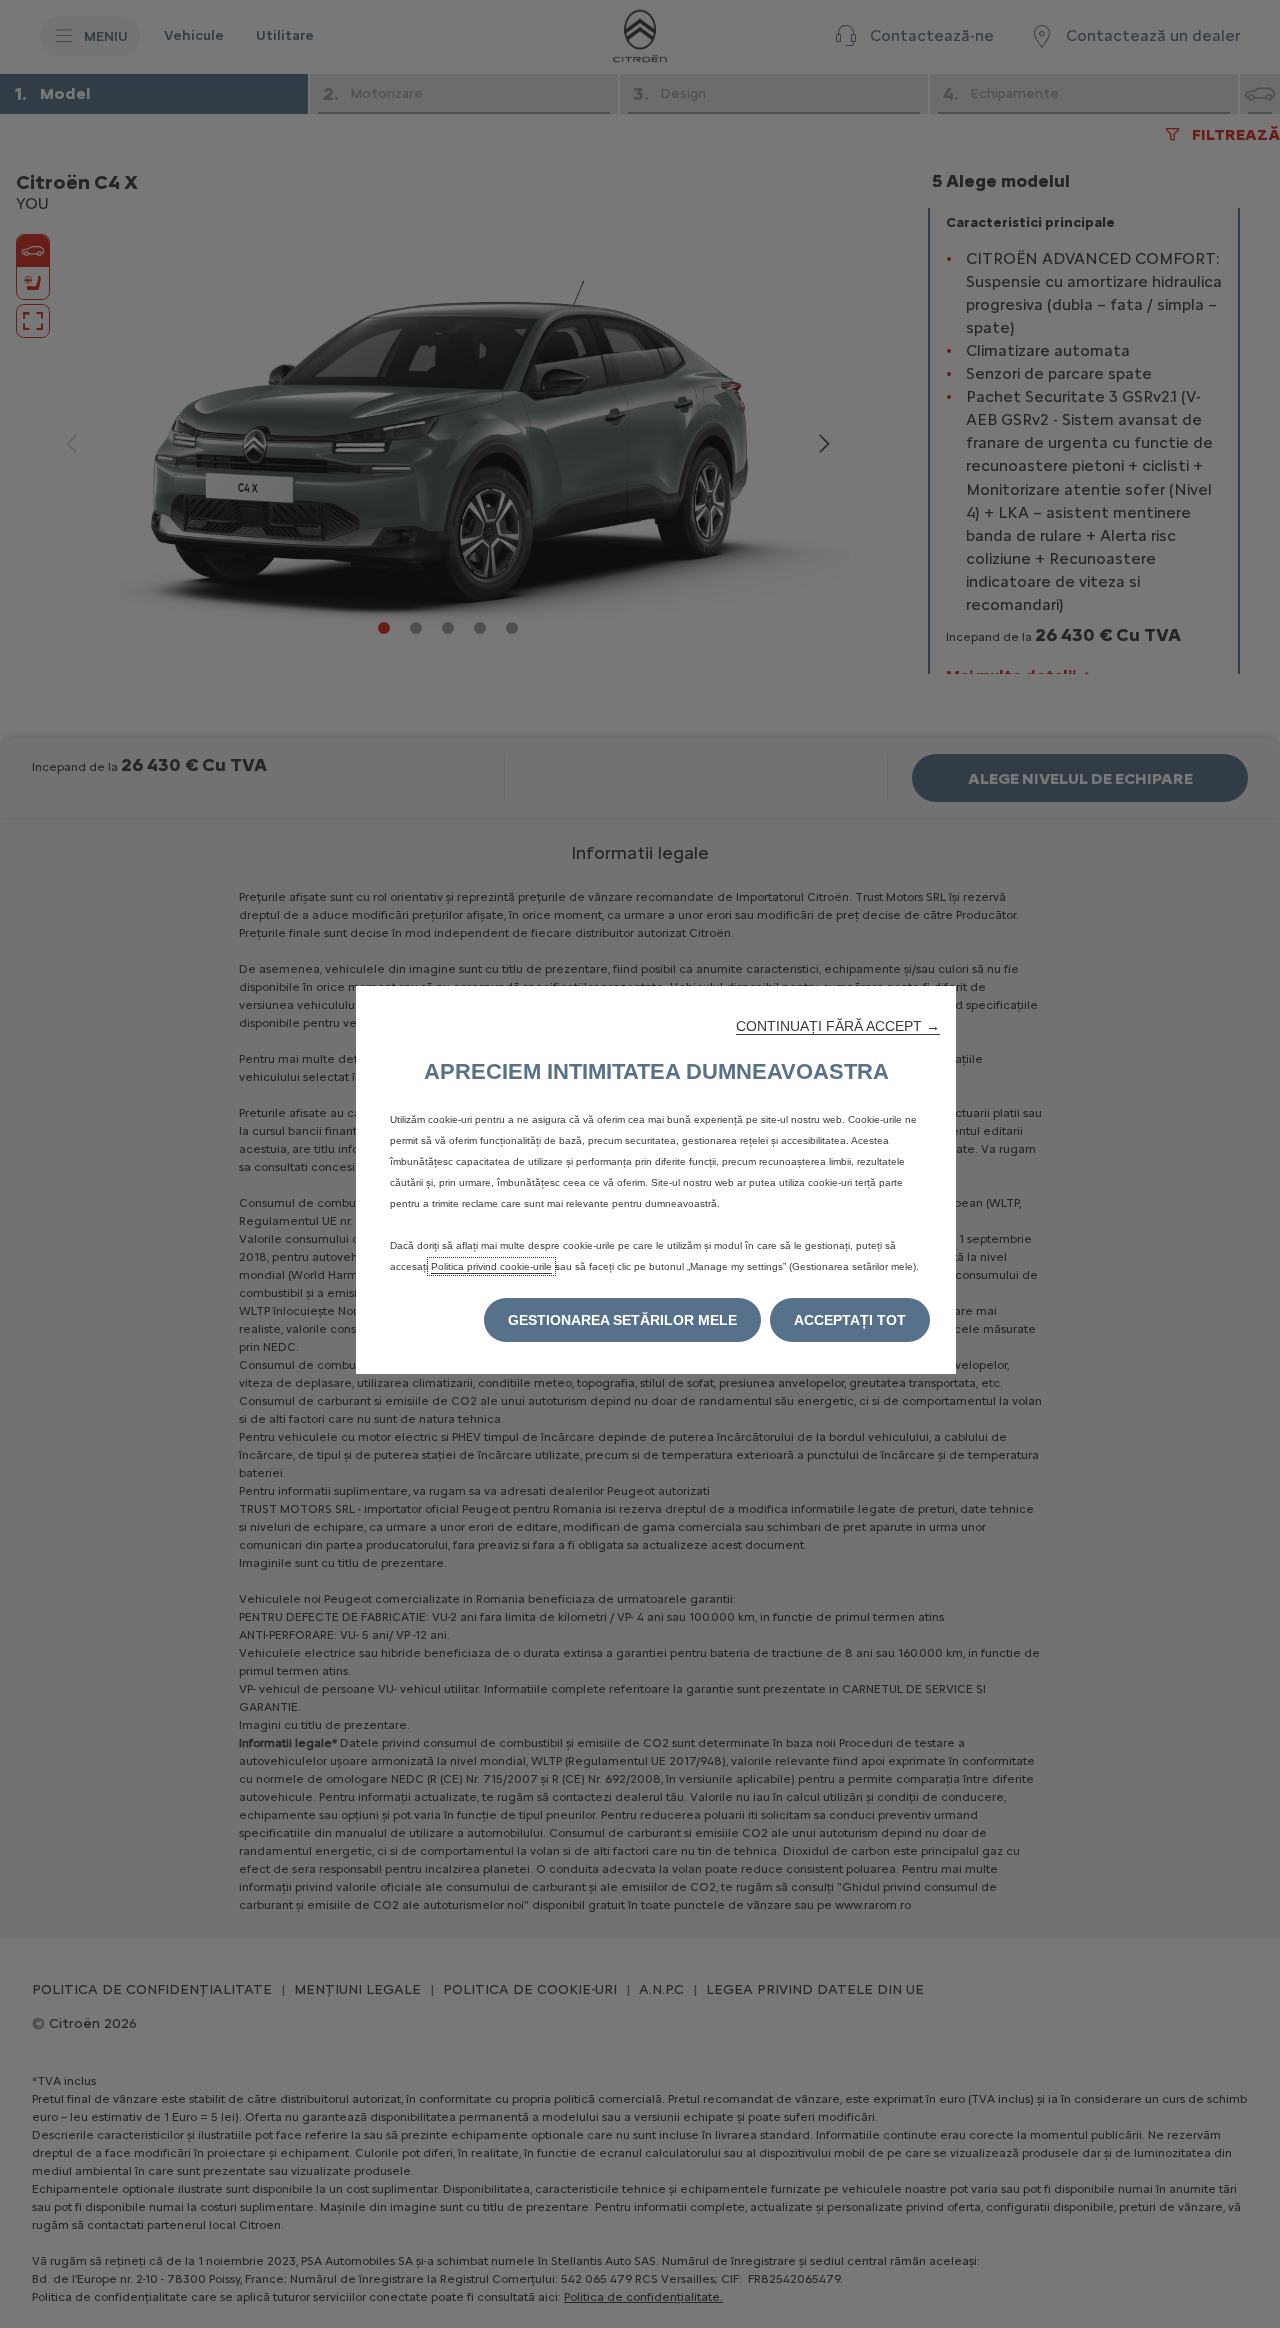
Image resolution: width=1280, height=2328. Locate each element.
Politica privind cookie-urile (491, 1266)
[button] (838, 1026)
